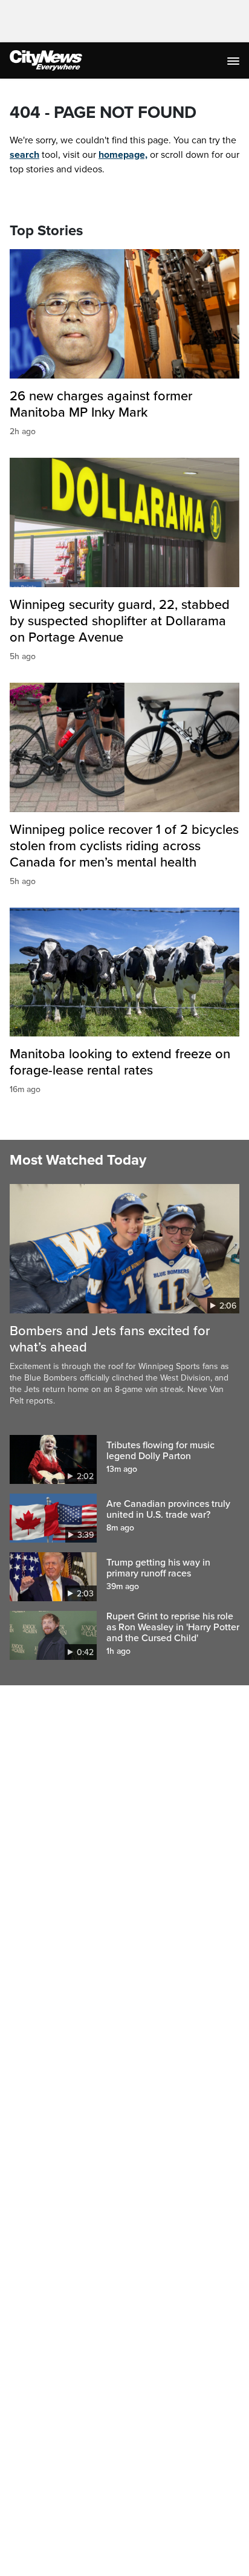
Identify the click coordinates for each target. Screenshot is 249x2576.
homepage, (123, 155)
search (24, 155)
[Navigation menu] (234, 60)
